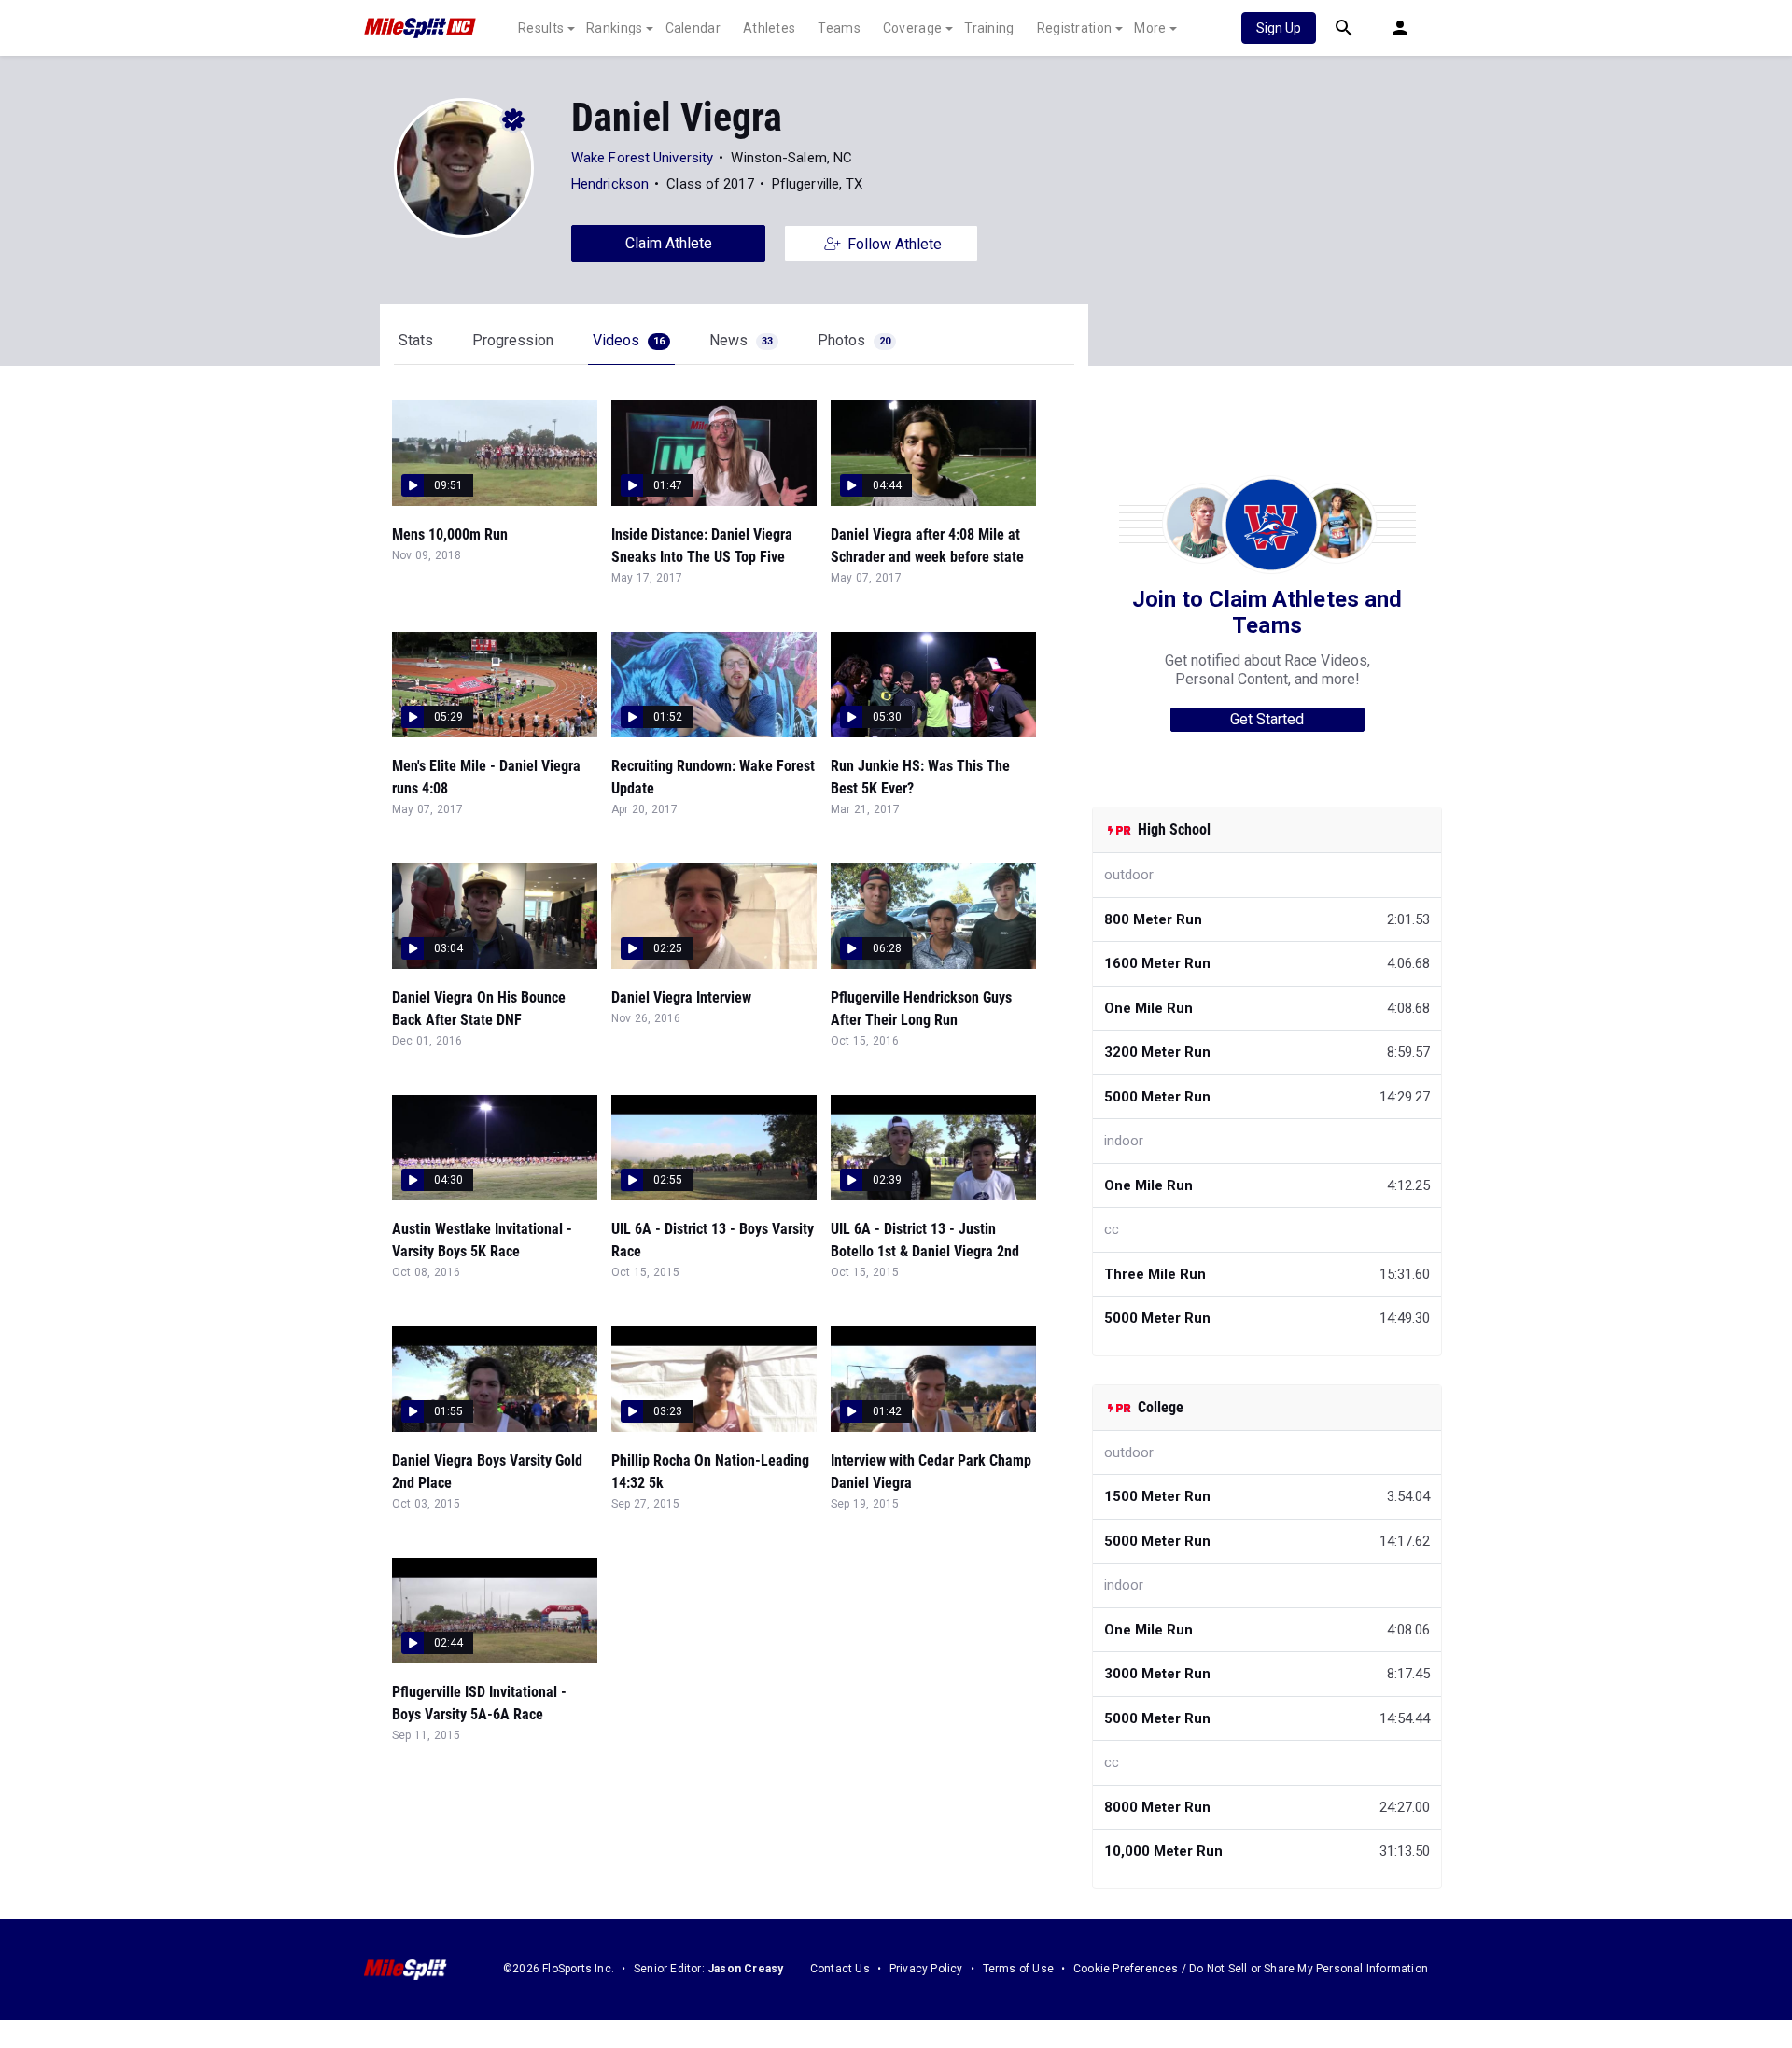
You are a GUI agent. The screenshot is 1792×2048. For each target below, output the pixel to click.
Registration (1075, 28)
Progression (513, 340)
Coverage (912, 28)
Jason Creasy (745, 1969)
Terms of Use (1018, 1969)
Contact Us (840, 1969)
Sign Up (1279, 28)
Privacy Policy (926, 1969)
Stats (416, 340)
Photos (854, 340)
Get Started (1267, 719)
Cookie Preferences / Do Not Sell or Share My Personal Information (1251, 1969)
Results (541, 28)
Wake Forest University (642, 158)
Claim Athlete (669, 243)
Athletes (769, 28)
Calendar (693, 28)
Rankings (614, 28)
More (1150, 28)
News (741, 340)
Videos (629, 340)
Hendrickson (610, 184)
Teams (839, 28)
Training (989, 28)
